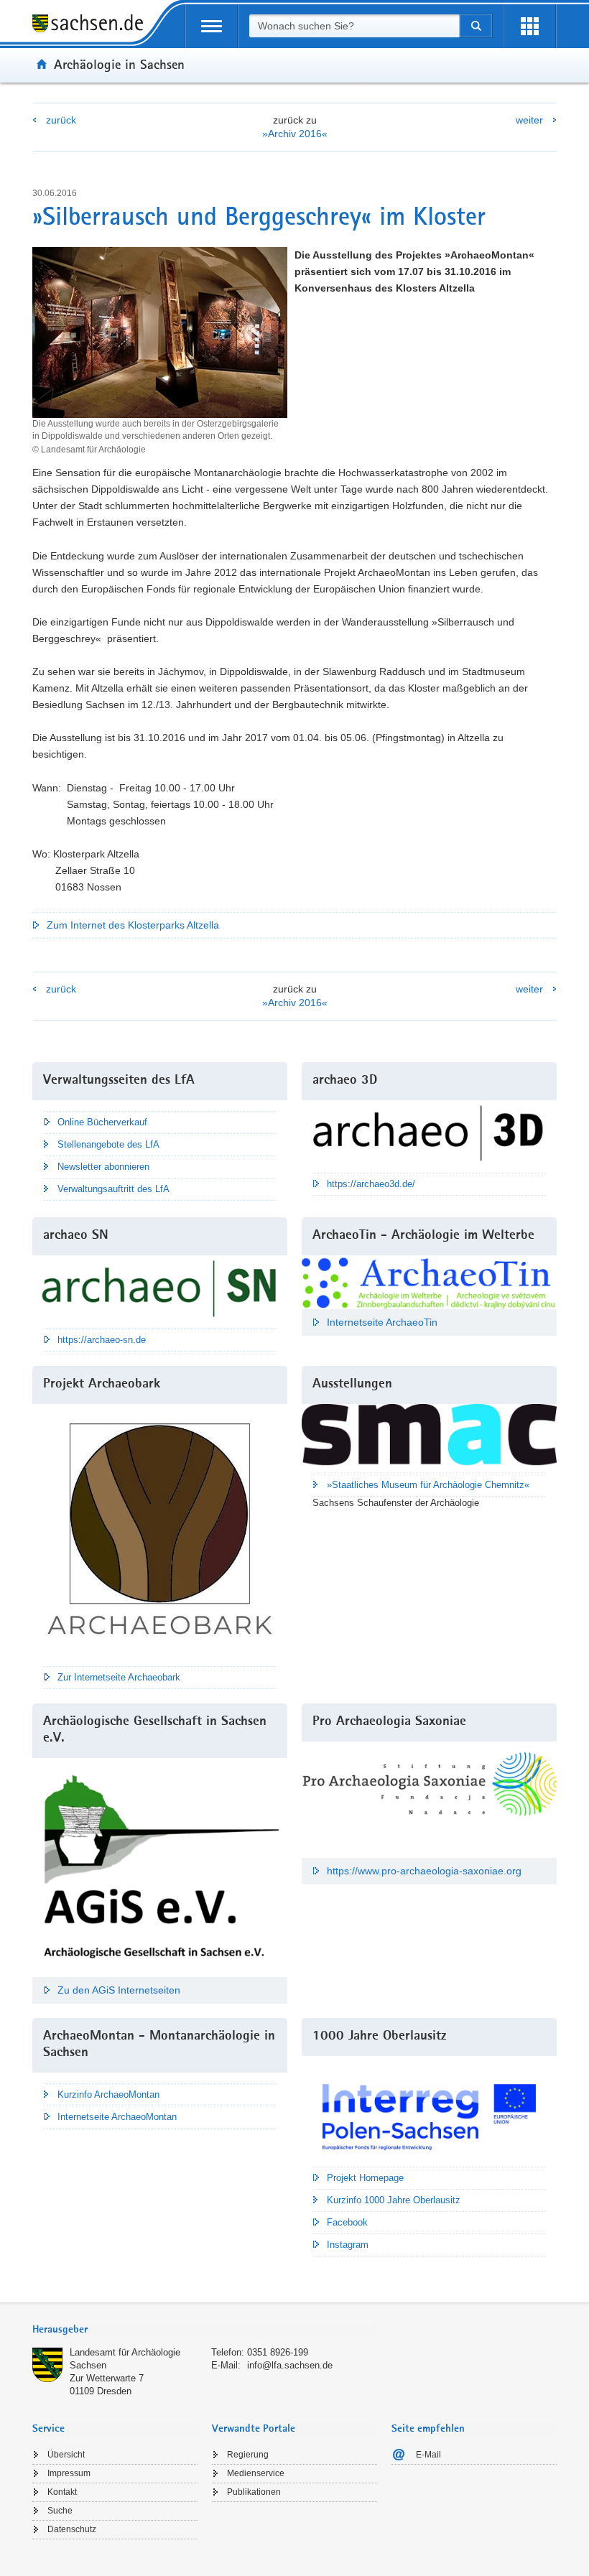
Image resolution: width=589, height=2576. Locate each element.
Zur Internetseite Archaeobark (119, 1677)
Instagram (348, 2245)
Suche (60, 2511)
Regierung (248, 2455)
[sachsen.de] (93, 25)
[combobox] (354, 26)
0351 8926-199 (278, 2352)
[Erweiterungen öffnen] (530, 26)
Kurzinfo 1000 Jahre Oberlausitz (394, 2200)
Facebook (347, 2222)
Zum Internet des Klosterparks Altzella (133, 925)
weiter (529, 120)
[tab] (205, 2331)
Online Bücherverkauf (102, 1122)
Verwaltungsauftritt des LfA (113, 1189)
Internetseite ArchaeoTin (382, 1322)
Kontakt (62, 2492)
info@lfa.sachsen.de (290, 2365)
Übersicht (66, 2455)
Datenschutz (72, 2529)
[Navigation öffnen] (212, 26)
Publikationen (254, 2492)
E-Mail (428, 2455)
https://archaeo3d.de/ (371, 1184)
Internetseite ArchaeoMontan (117, 2117)
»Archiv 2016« (295, 134)
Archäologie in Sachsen (119, 64)
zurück (61, 120)
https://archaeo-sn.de (102, 1340)
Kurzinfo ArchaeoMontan (108, 2094)
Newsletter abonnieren (103, 1167)
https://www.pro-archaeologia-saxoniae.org (424, 1871)
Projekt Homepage (365, 2178)
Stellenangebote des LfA (108, 1144)
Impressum (69, 2473)
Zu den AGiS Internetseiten (119, 1990)
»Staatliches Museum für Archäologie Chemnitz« (428, 1485)
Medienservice (256, 2473)
